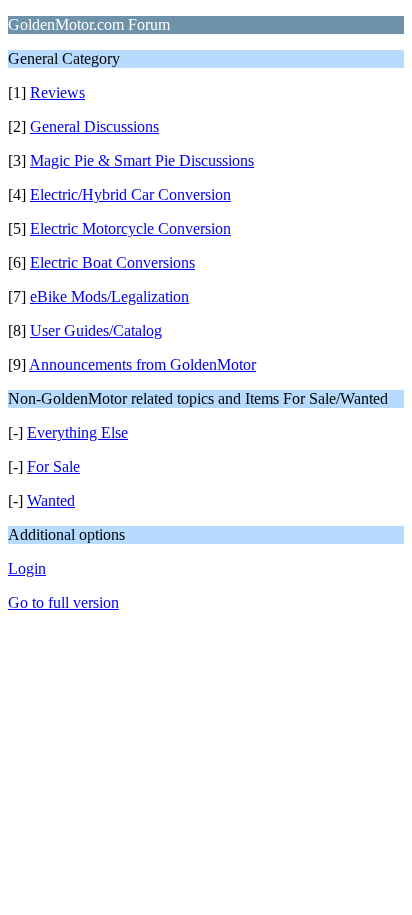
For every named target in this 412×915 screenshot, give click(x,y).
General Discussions (94, 126)
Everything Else (77, 432)
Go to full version (63, 602)
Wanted (51, 500)
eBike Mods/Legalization (109, 296)
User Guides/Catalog (96, 330)
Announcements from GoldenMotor (142, 364)
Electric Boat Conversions (112, 262)
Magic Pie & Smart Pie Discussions (142, 160)
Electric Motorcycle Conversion (130, 228)
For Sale (53, 466)
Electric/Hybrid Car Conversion (130, 194)
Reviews (57, 92)
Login (27, 568)
